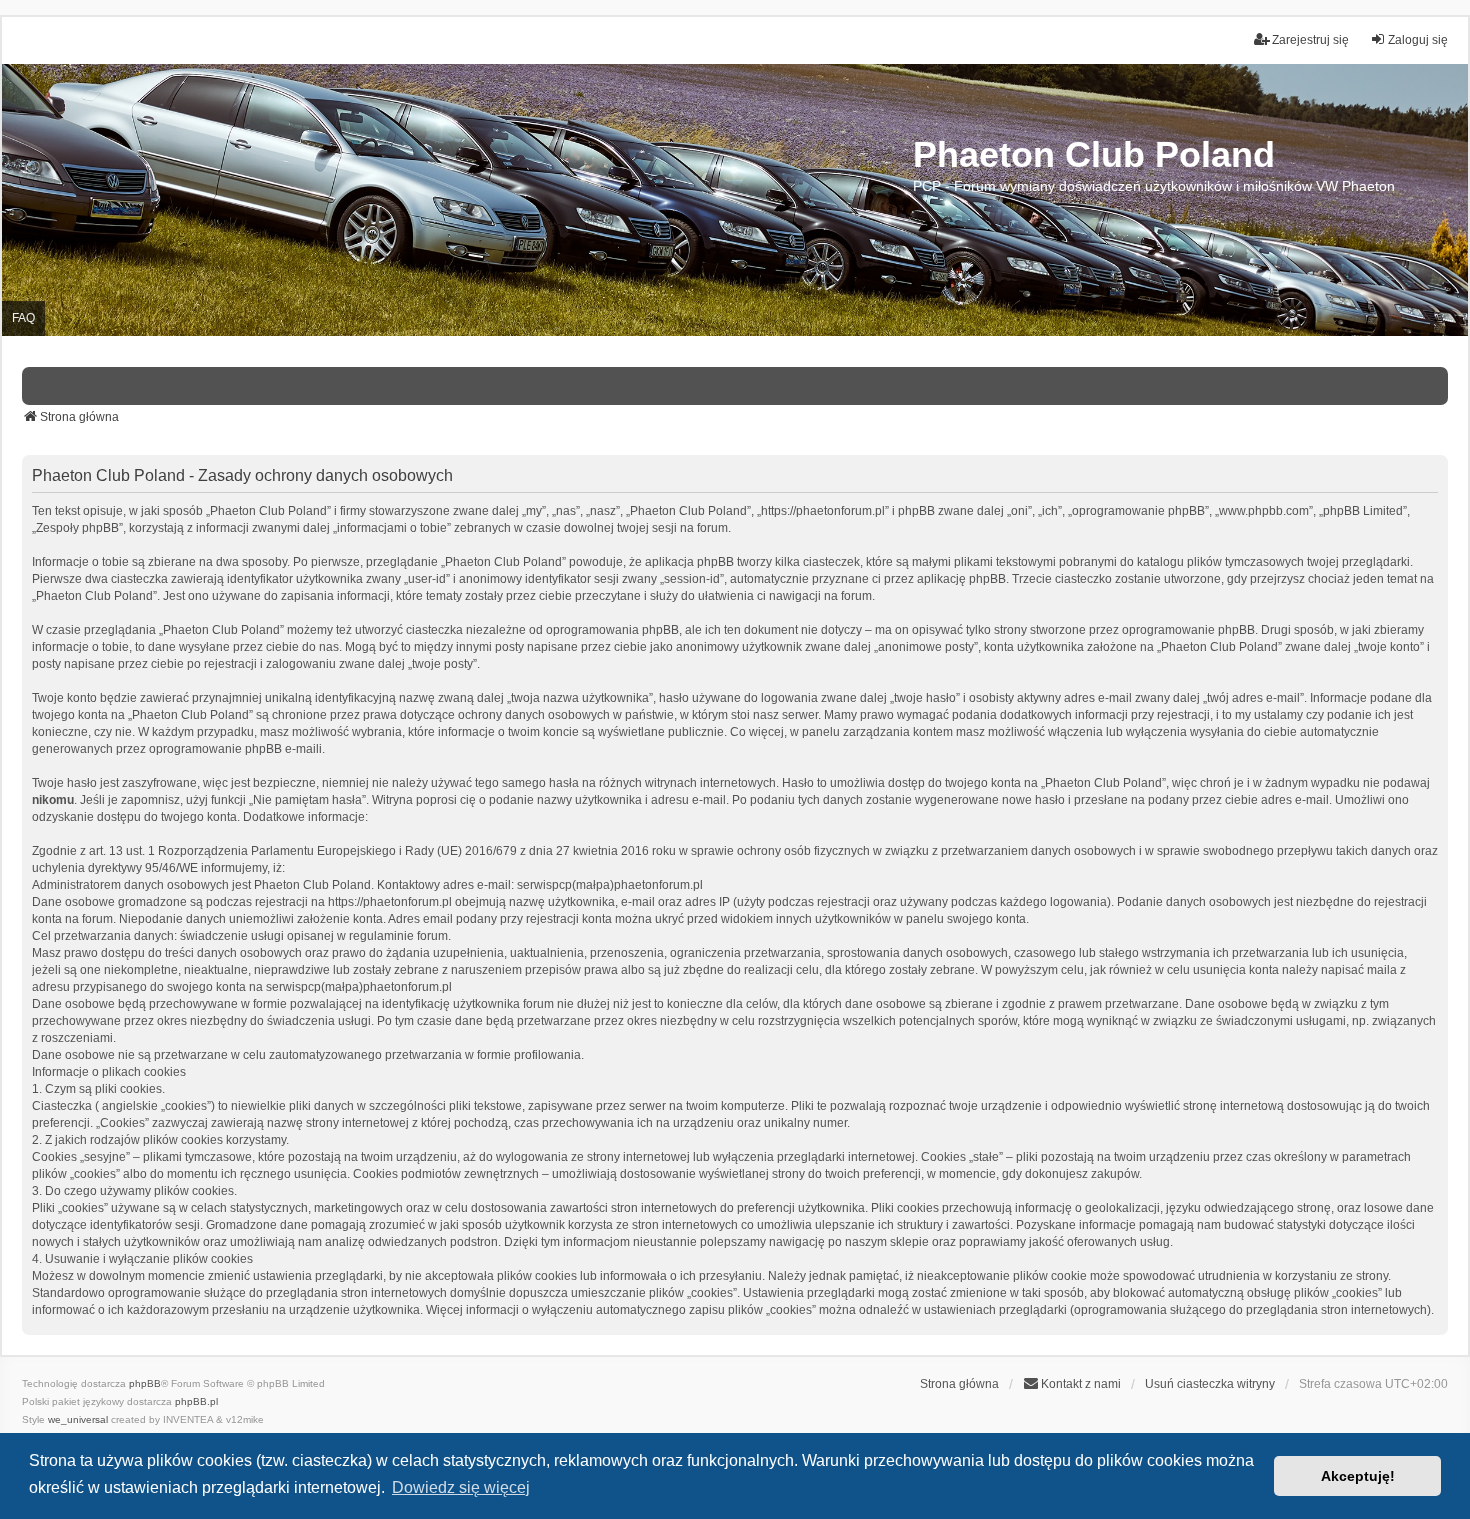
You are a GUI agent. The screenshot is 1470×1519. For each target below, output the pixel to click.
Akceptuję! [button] (1358, 1476)
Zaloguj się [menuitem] (1418, 40)
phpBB (145, 1383)
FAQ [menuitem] (23, 318)
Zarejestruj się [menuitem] (1310, 40)
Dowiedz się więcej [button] (461, 1487)
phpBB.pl (196, 1401)
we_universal (78, 1419)
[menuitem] (1072, 1384)
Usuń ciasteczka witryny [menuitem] (1210, 1384)
